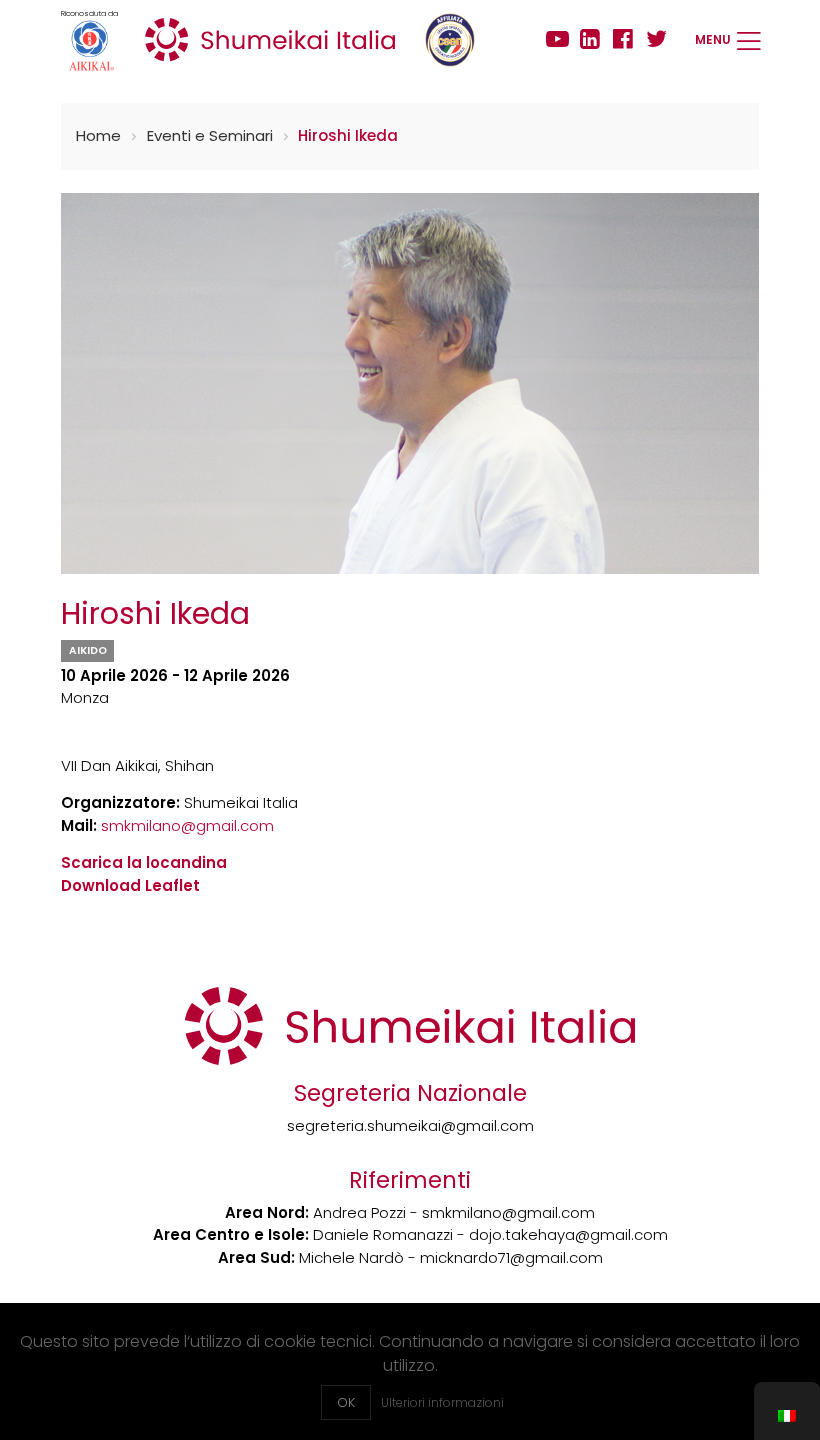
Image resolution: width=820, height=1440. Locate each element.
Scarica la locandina (144, 862)
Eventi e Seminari (210, 135)
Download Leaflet (130, 885)
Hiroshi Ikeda (348, 135)
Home (98, 135)
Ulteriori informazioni (442, 1402)
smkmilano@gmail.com (187, 825)
